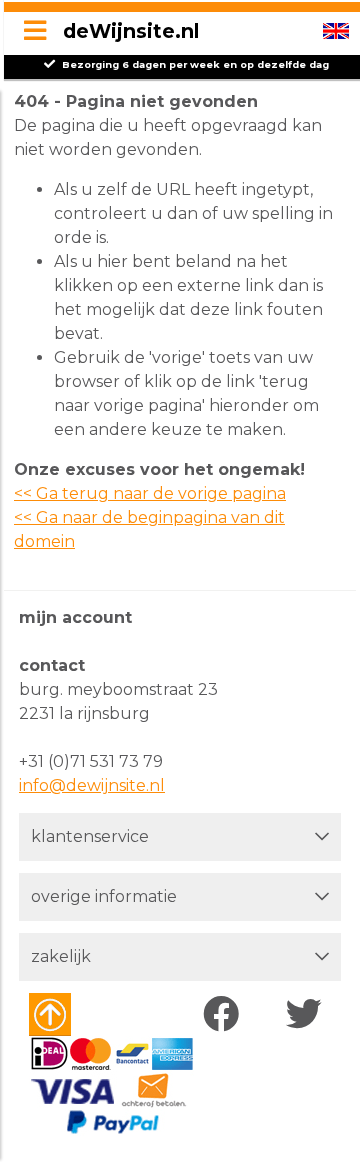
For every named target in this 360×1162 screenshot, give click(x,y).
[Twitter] (308, 1015)
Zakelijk (61, 956)
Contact (52, 665)
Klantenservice (90, 836)
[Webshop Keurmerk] (86, 1014)
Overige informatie (104, 896)
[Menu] (35, 32)
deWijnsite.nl (131, 31)
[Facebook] (225, 1015)
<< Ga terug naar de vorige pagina (150, 493)
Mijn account (75, 617)
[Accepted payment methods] (111, 1086)
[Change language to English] (336, 31)
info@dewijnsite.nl (92, 785)
